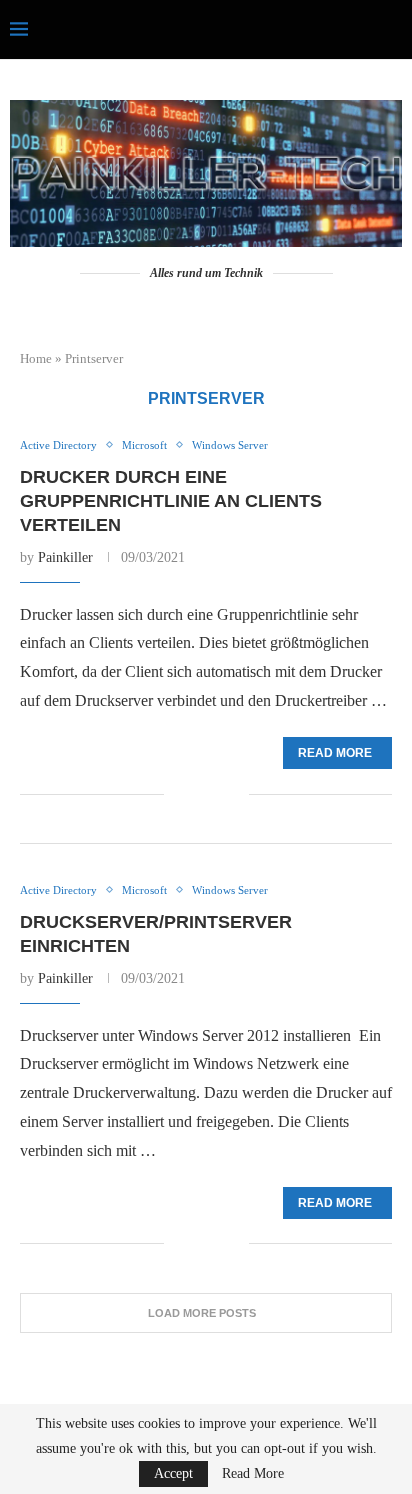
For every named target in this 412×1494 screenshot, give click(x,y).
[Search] (392, 30)
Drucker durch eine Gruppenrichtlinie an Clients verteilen (171, 501)
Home (36, 358)
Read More (253, 1474)
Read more (335, 753)
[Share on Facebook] (193, 795)
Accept (173, 1473)
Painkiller (65, 557)
